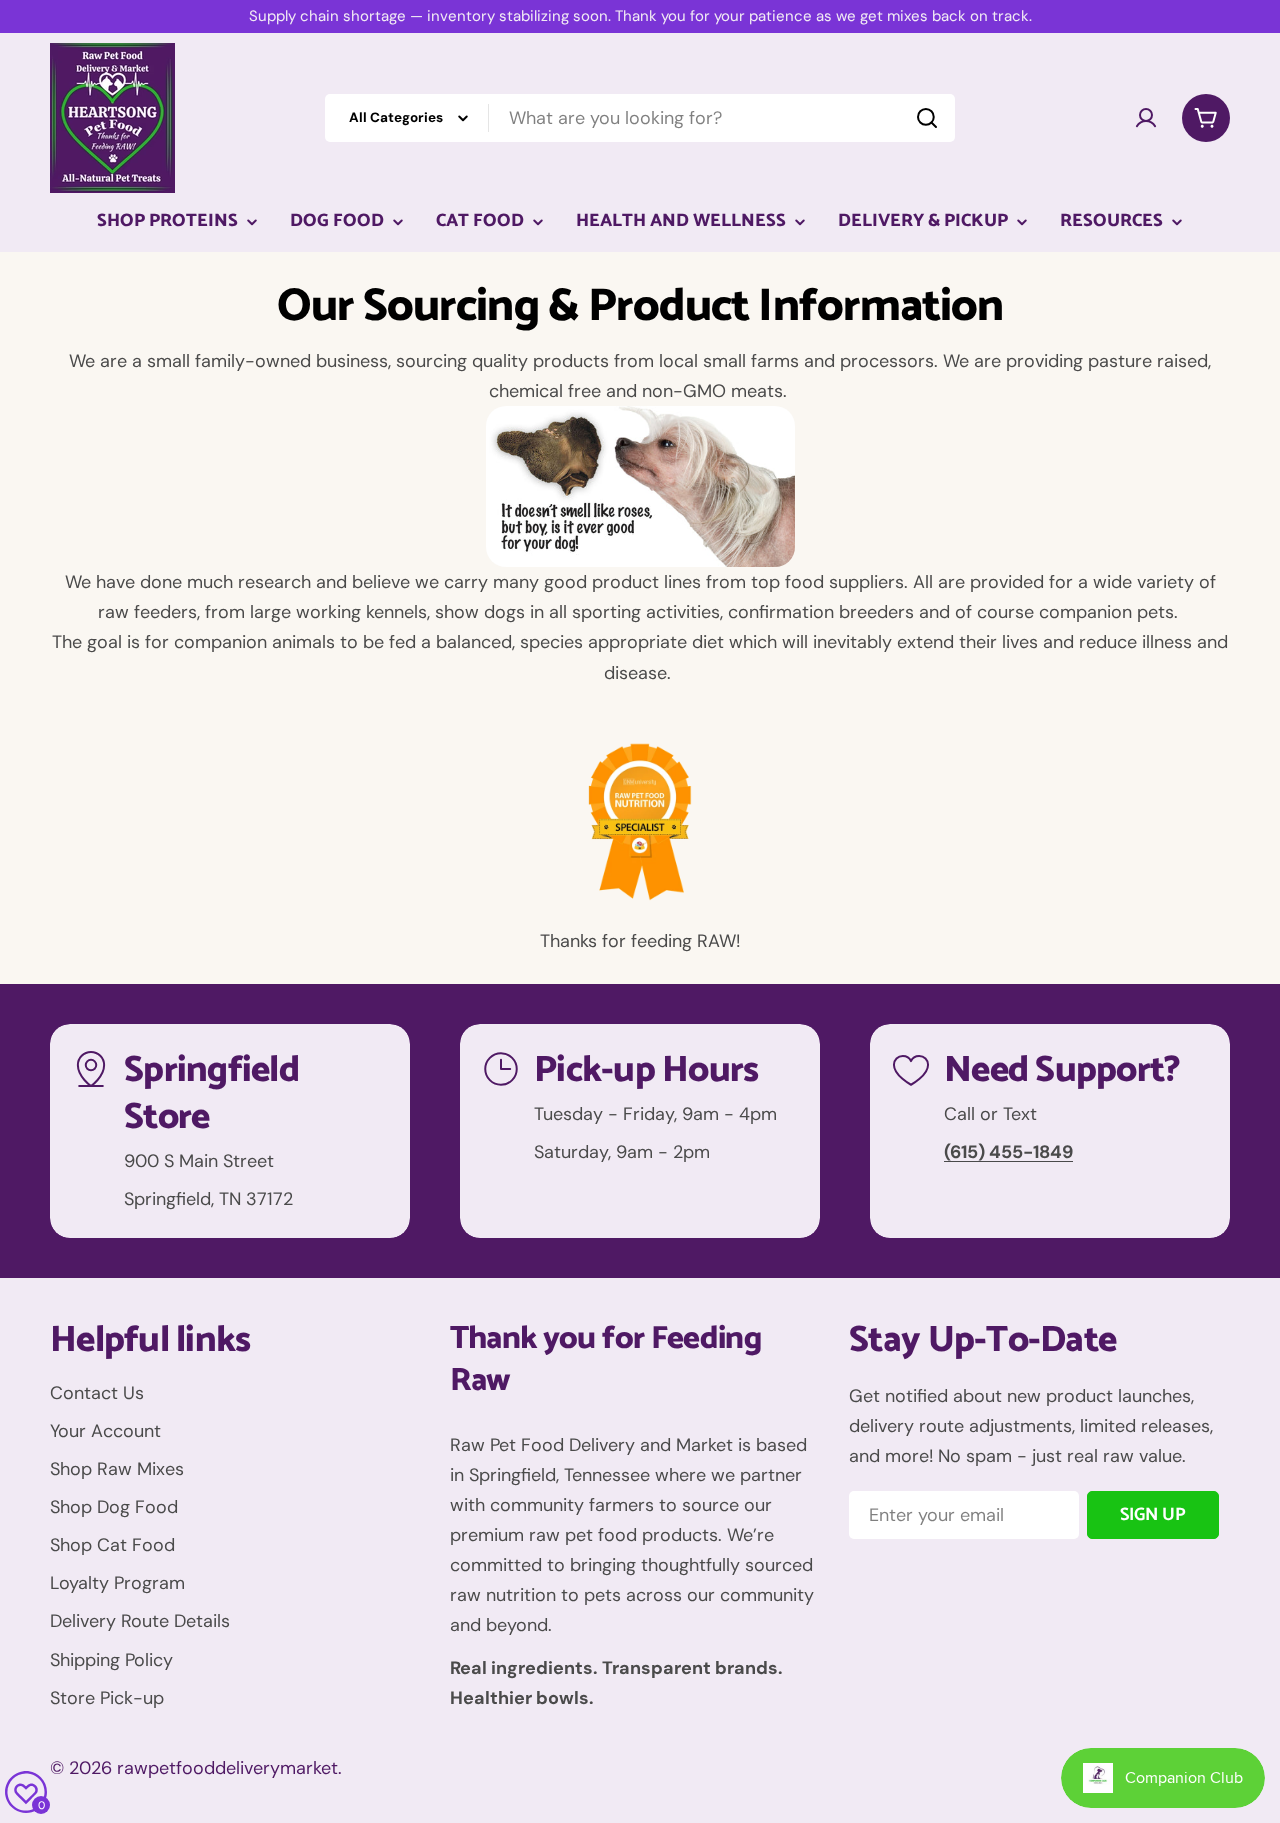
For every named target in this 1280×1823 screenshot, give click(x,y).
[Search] (927, 118)
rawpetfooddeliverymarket (227, 1768)
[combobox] (640, 118)
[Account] (1146, 118)
